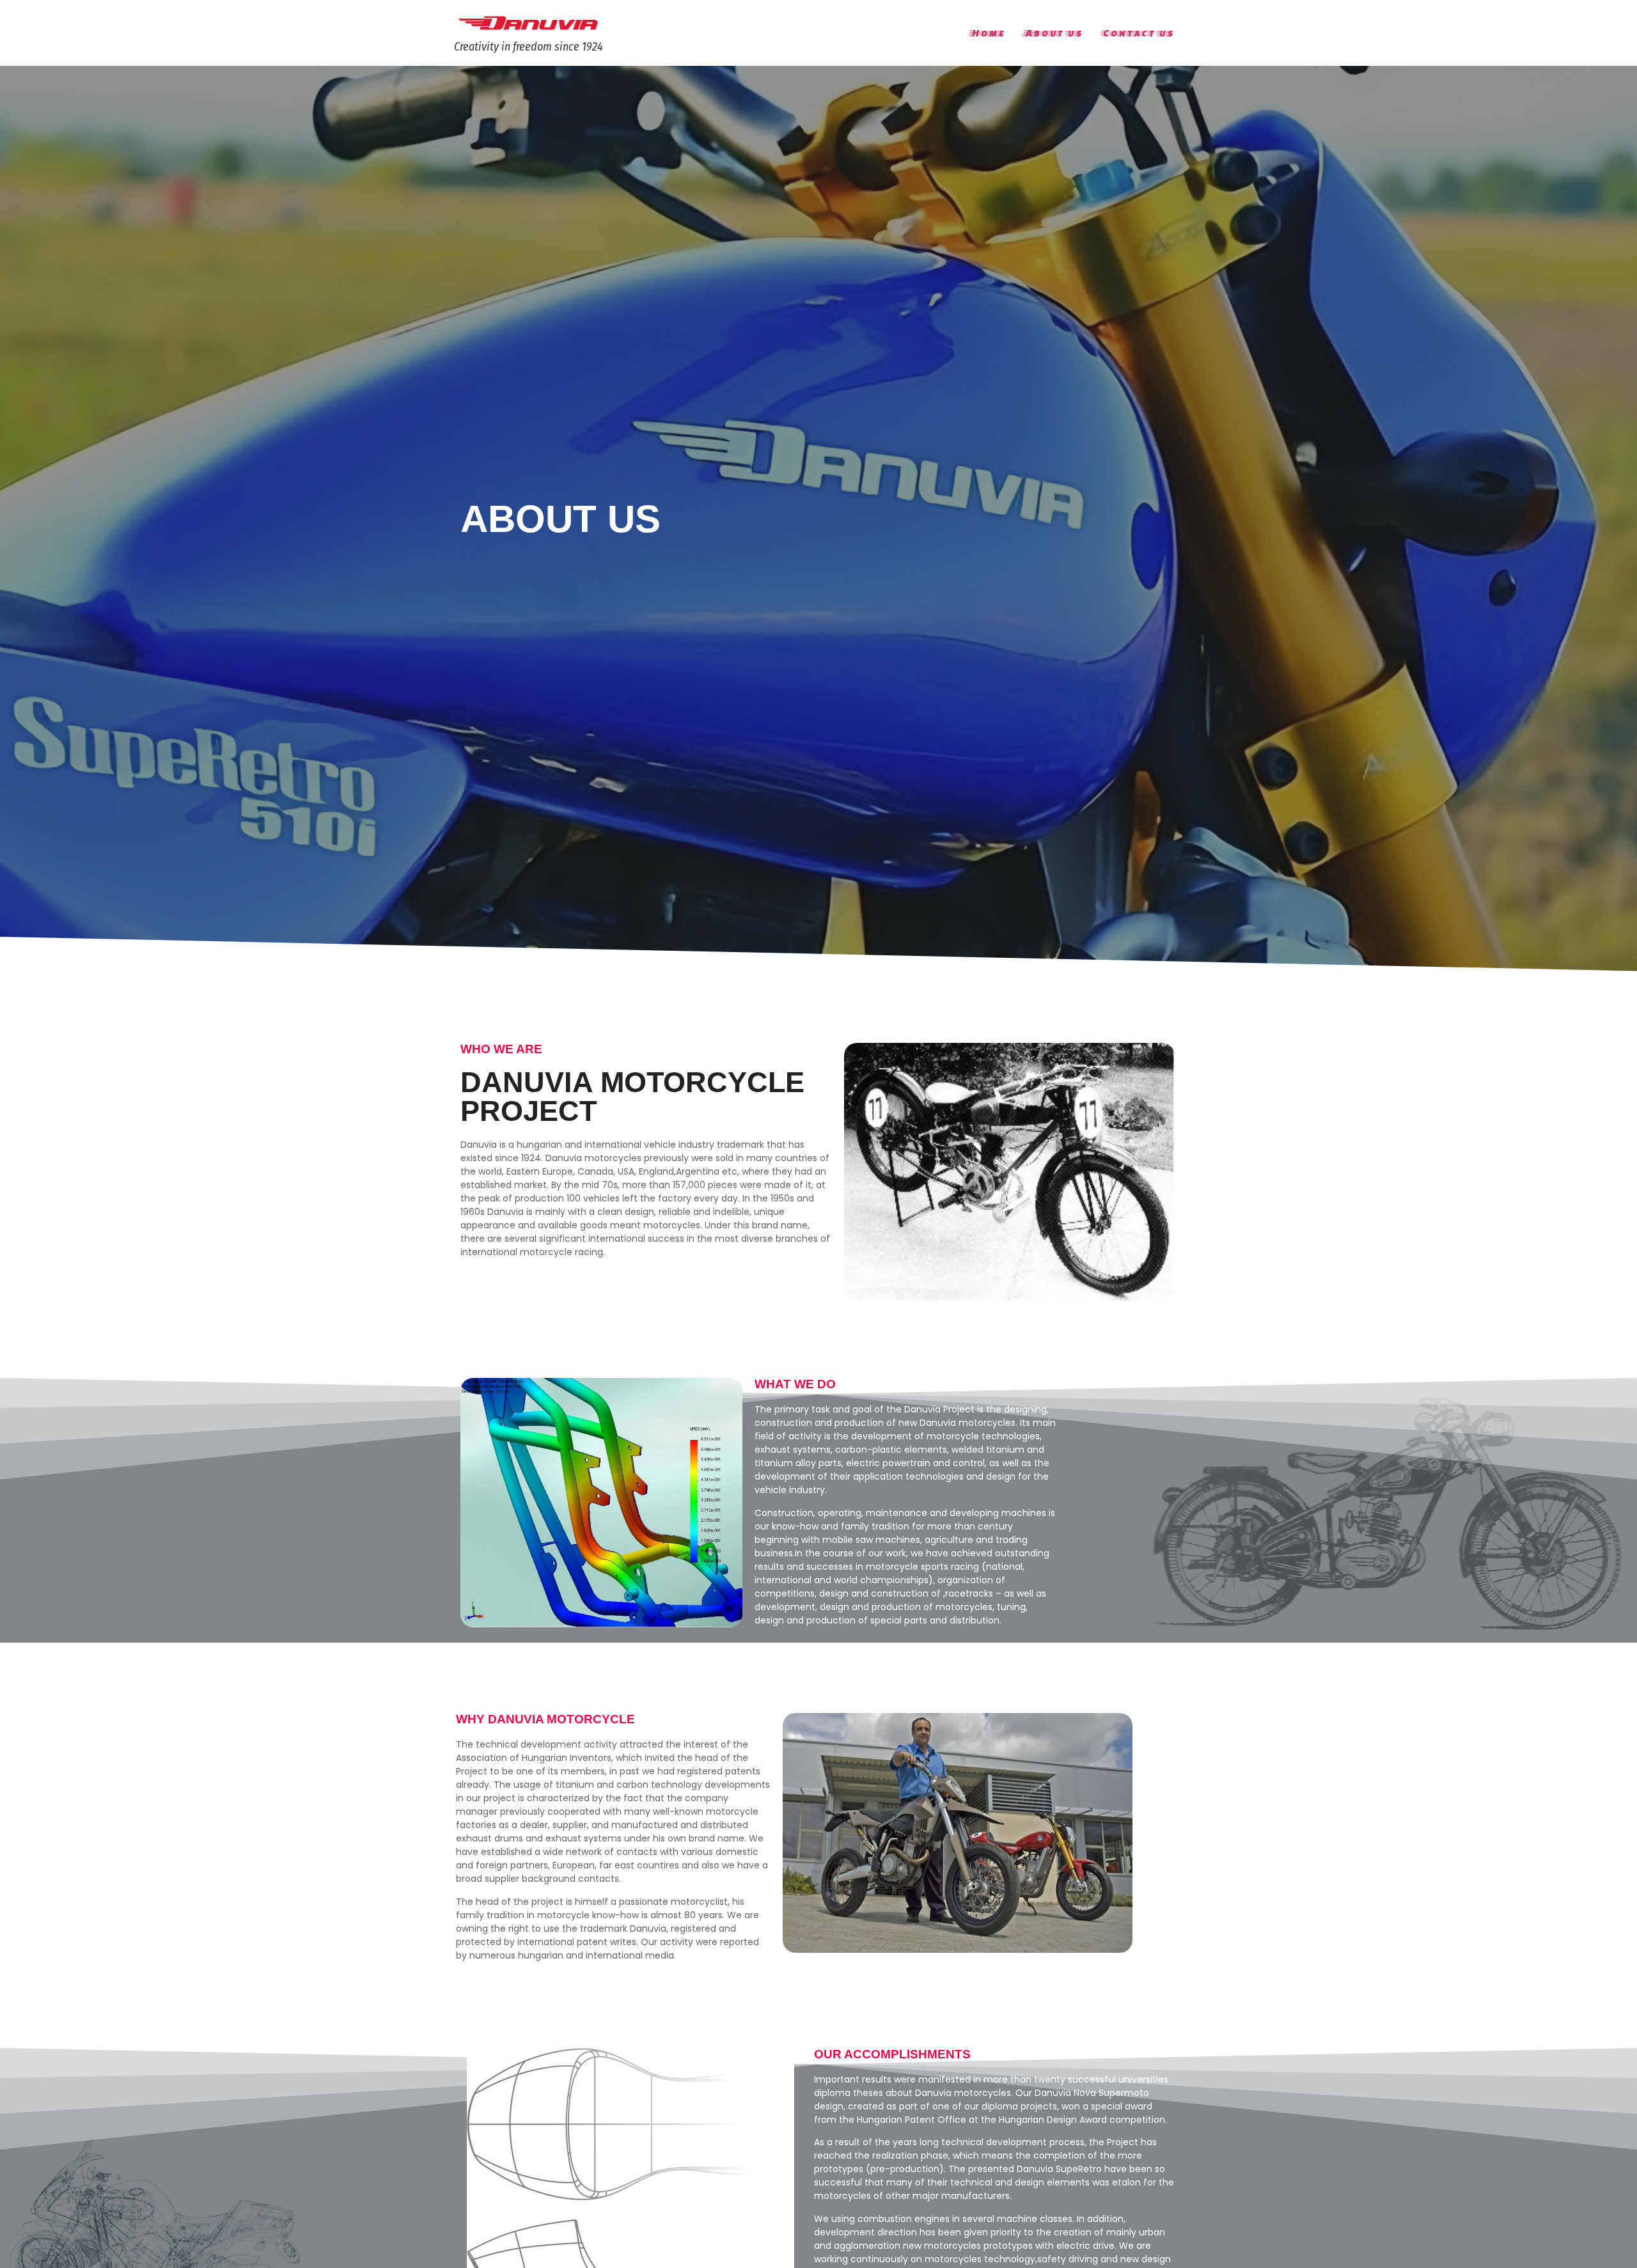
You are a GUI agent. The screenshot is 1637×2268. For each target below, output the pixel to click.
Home (987, 33)
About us (1053, 33)
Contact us (1137, 33)
